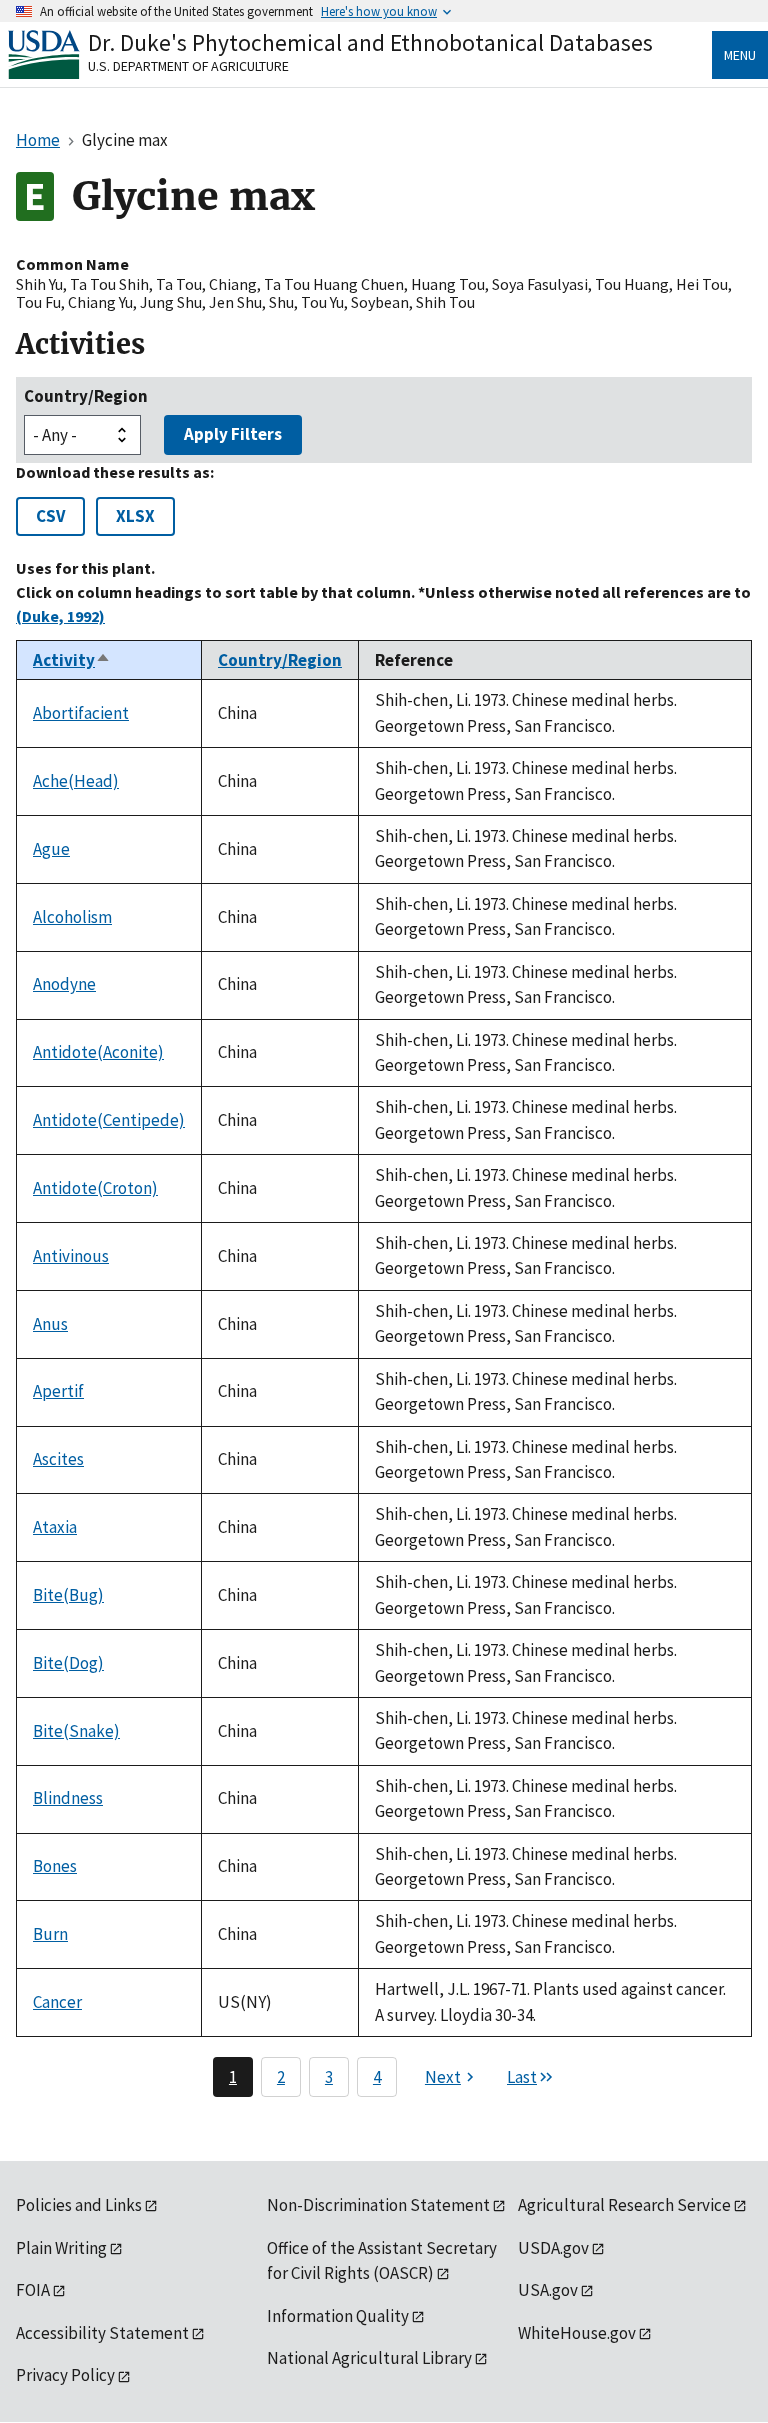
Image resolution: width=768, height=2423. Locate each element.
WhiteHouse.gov (577, 2333)
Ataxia (55, 1527)
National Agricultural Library (369, 2358)
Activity (72, 660)
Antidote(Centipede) (109, 1120)
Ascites (58, 1459)
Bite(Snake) (76, 1731)
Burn (50, 1934)
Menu (740, 55)
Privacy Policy (65, 2375)
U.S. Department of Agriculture (188, 66)
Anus (50, 1324)
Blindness (68, 1798)
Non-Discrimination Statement (378, 2205)
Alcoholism (72, 917)
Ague (51, 849)
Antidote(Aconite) (98, 1052)
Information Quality (338, 2316)
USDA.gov (553, 2248)
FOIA (33, 2290)
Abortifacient (81, 713)
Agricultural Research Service (624, 2205)
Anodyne (64, 984)
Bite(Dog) (68, 1663)
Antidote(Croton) (95, 1188)
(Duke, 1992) (60, 616)
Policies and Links (79, 2205)
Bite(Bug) (68, 1595)
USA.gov (548, 2290)
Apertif (58, 1391)
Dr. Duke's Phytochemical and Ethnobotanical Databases (370, 42)
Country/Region (86, 396)
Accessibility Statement (102, 2333)
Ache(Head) (76, 781)
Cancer (57, 2002)
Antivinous (71, 1256)
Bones (55, 1866)
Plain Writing (61, 2248)
